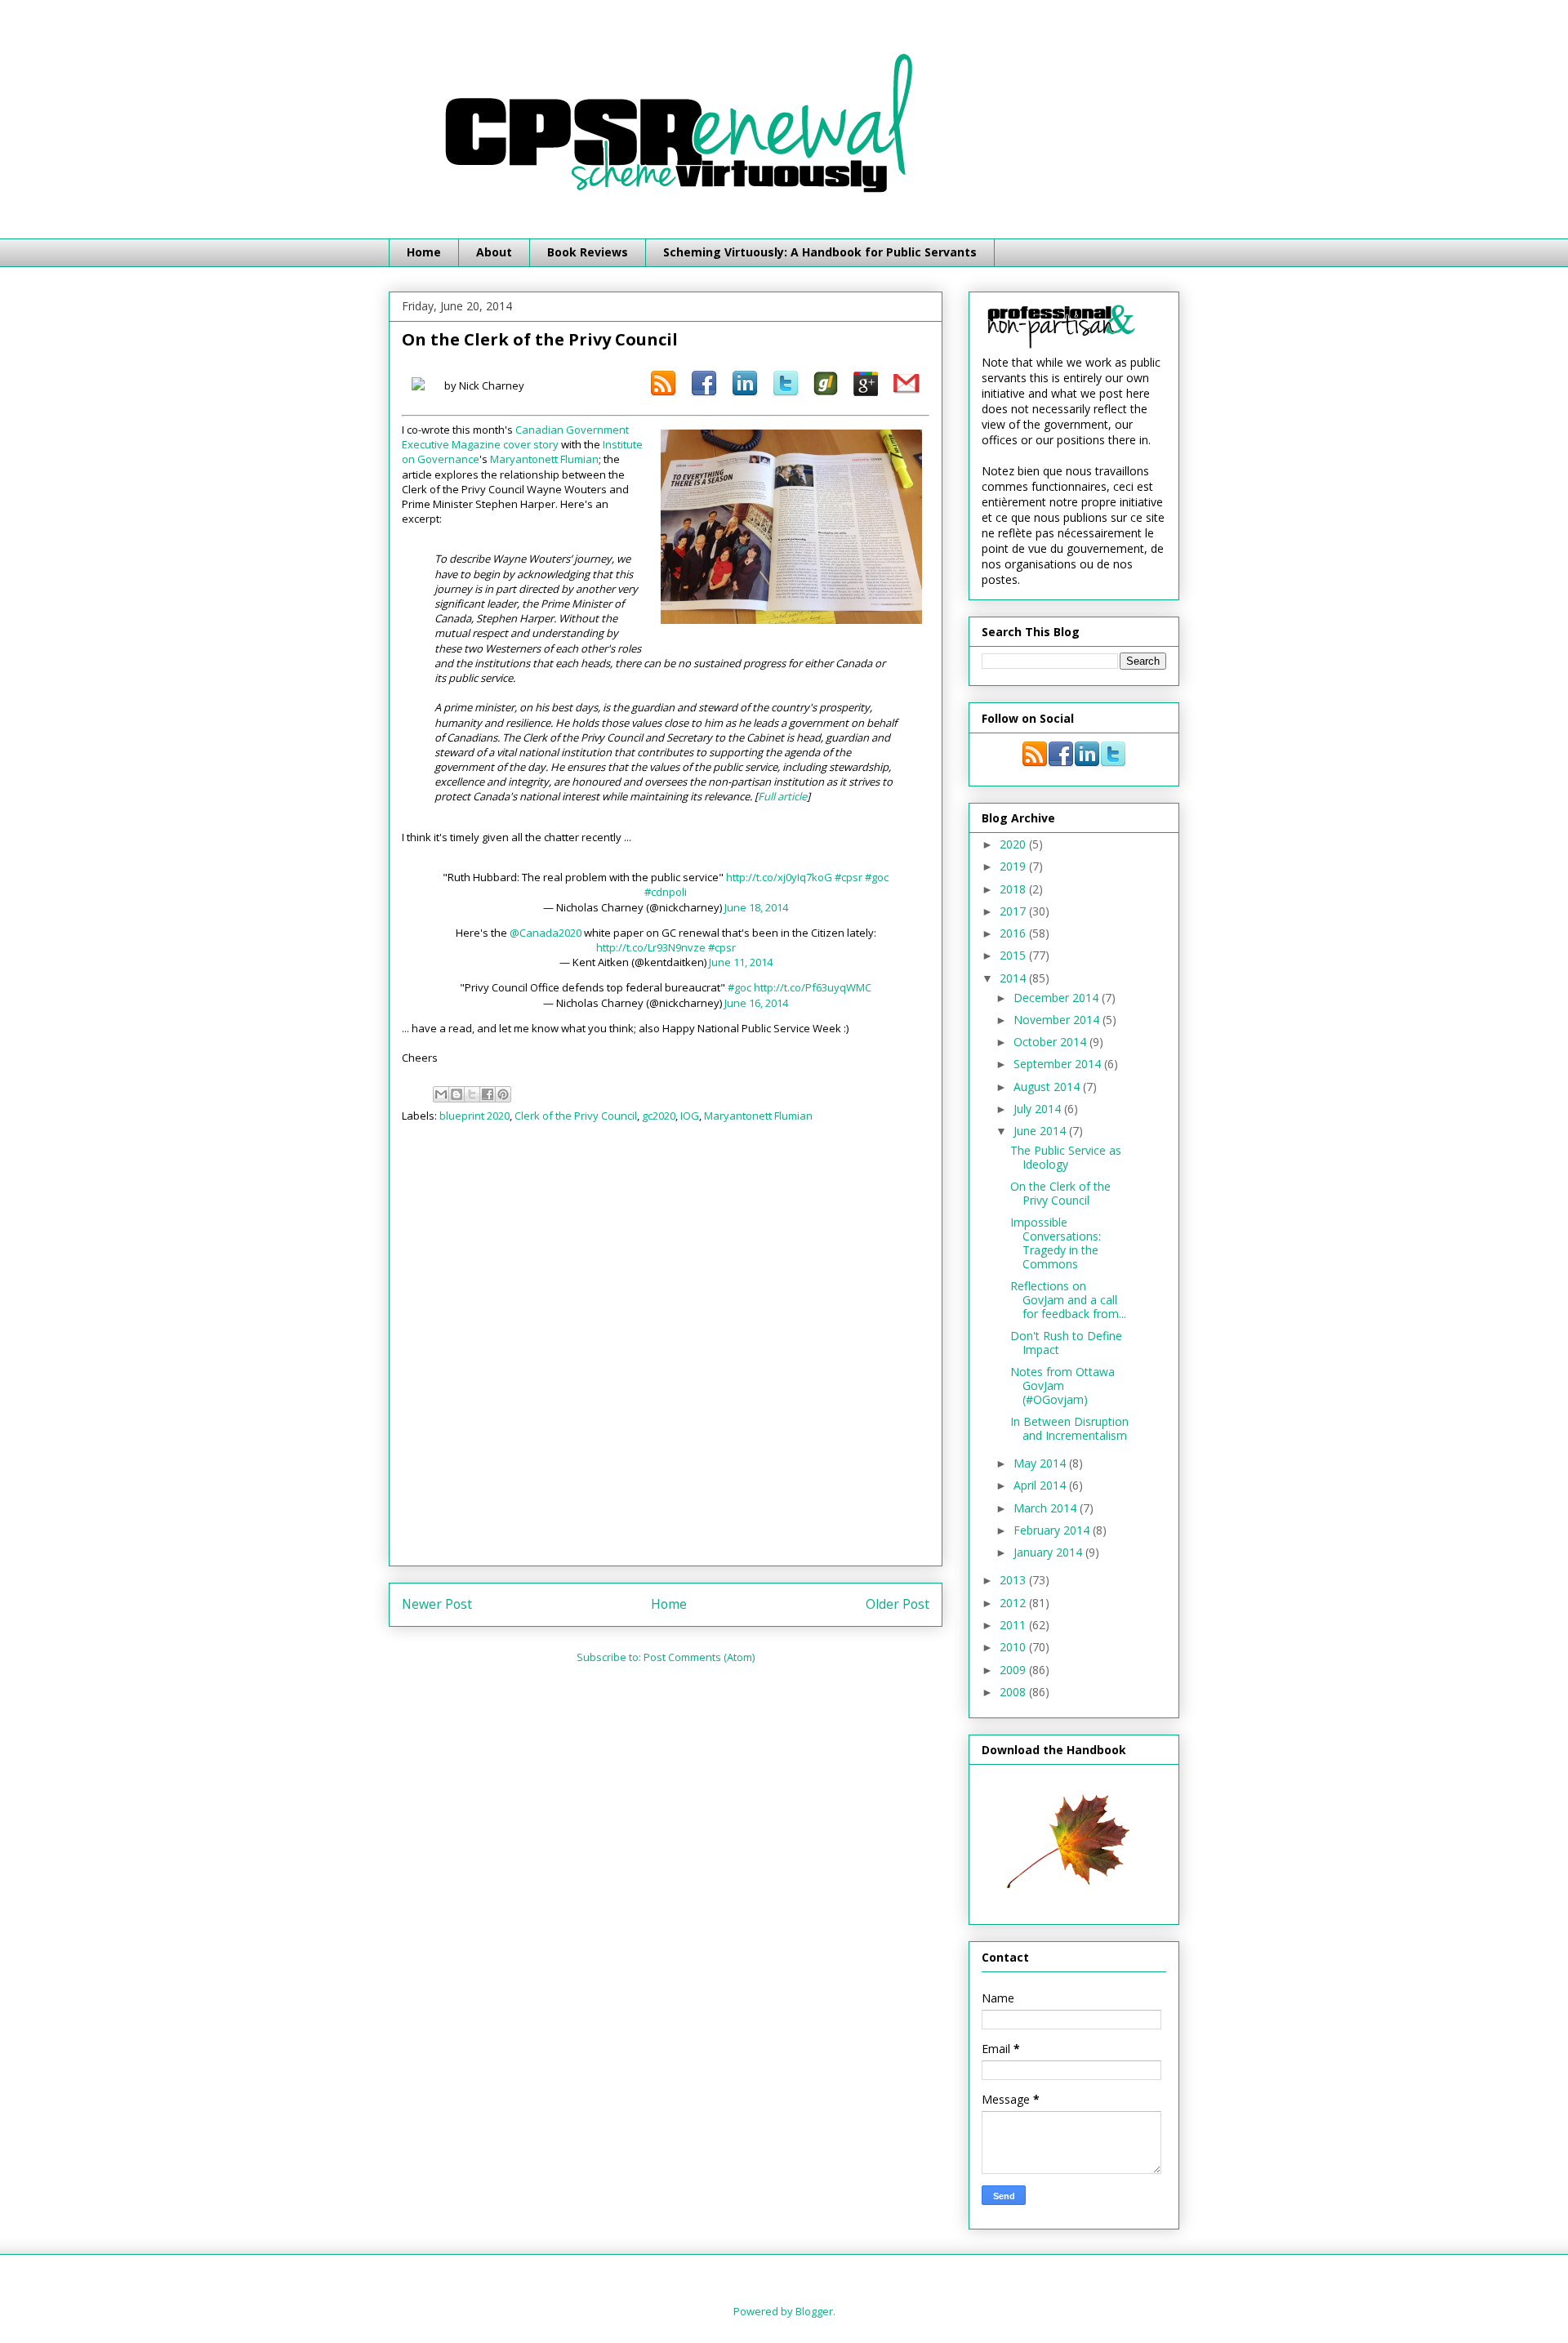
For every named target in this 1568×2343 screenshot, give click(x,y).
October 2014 (1051, 1042)
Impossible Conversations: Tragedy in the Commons (1056, 1243)
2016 (1014, 933)
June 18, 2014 (756, 907)
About (494, 252)
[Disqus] (666, 1350)
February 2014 (1053, 1530)
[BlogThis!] (457, 1094)
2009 (1014, 1670)
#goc (877, 877)
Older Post (898, 1604)
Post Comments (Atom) (699, 1657)
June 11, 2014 (741, 962)
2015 (1014, 955)
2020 (1014, 844)
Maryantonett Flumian (544, 459)
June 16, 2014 (756, 1003)
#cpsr (849, 877)
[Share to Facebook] (488, 1094)
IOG (690, 1116)
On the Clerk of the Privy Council (1060, 1193)
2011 (1014, 1625)
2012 (1014, 1603)
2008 (1014, 1692)
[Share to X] (472, 1094)
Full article (782, 796)
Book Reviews (588, 252)
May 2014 (1041, 1463)
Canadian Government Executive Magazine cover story (515, 437)
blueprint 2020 (474, 1116)
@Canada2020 (546, 933)
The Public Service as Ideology (1066, 1157)
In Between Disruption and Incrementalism (1069, 1428)
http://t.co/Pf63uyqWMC (813, 987)
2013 (1014, 1580)
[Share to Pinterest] (503, 1094)
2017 (1014, 911)
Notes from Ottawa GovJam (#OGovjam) (1062, 1385)
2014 (1014, 978)
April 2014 (1041, 1485)
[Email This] (441, 1094)
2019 (1014, 866)
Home (424, 252)
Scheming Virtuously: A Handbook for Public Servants (820, 252)
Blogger (814, 2311)
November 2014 (1058, 1020)
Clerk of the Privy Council (576, 1116)
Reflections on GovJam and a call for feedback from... (1068, 1300)
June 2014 (1041, 1131)
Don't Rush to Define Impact (1066, 1343)
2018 (1014, 889)
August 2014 (1048, 1087)
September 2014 (1059, 1064)
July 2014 (1039, 1109)
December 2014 (1058, 998)
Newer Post (437, 1604)
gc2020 (659, 1116)
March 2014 (1047, 1508)
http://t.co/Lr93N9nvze (651, 947)
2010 (1014, 1647)
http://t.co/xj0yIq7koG (779, 877)
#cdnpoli (666, 892)
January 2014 (1049, 1552)
